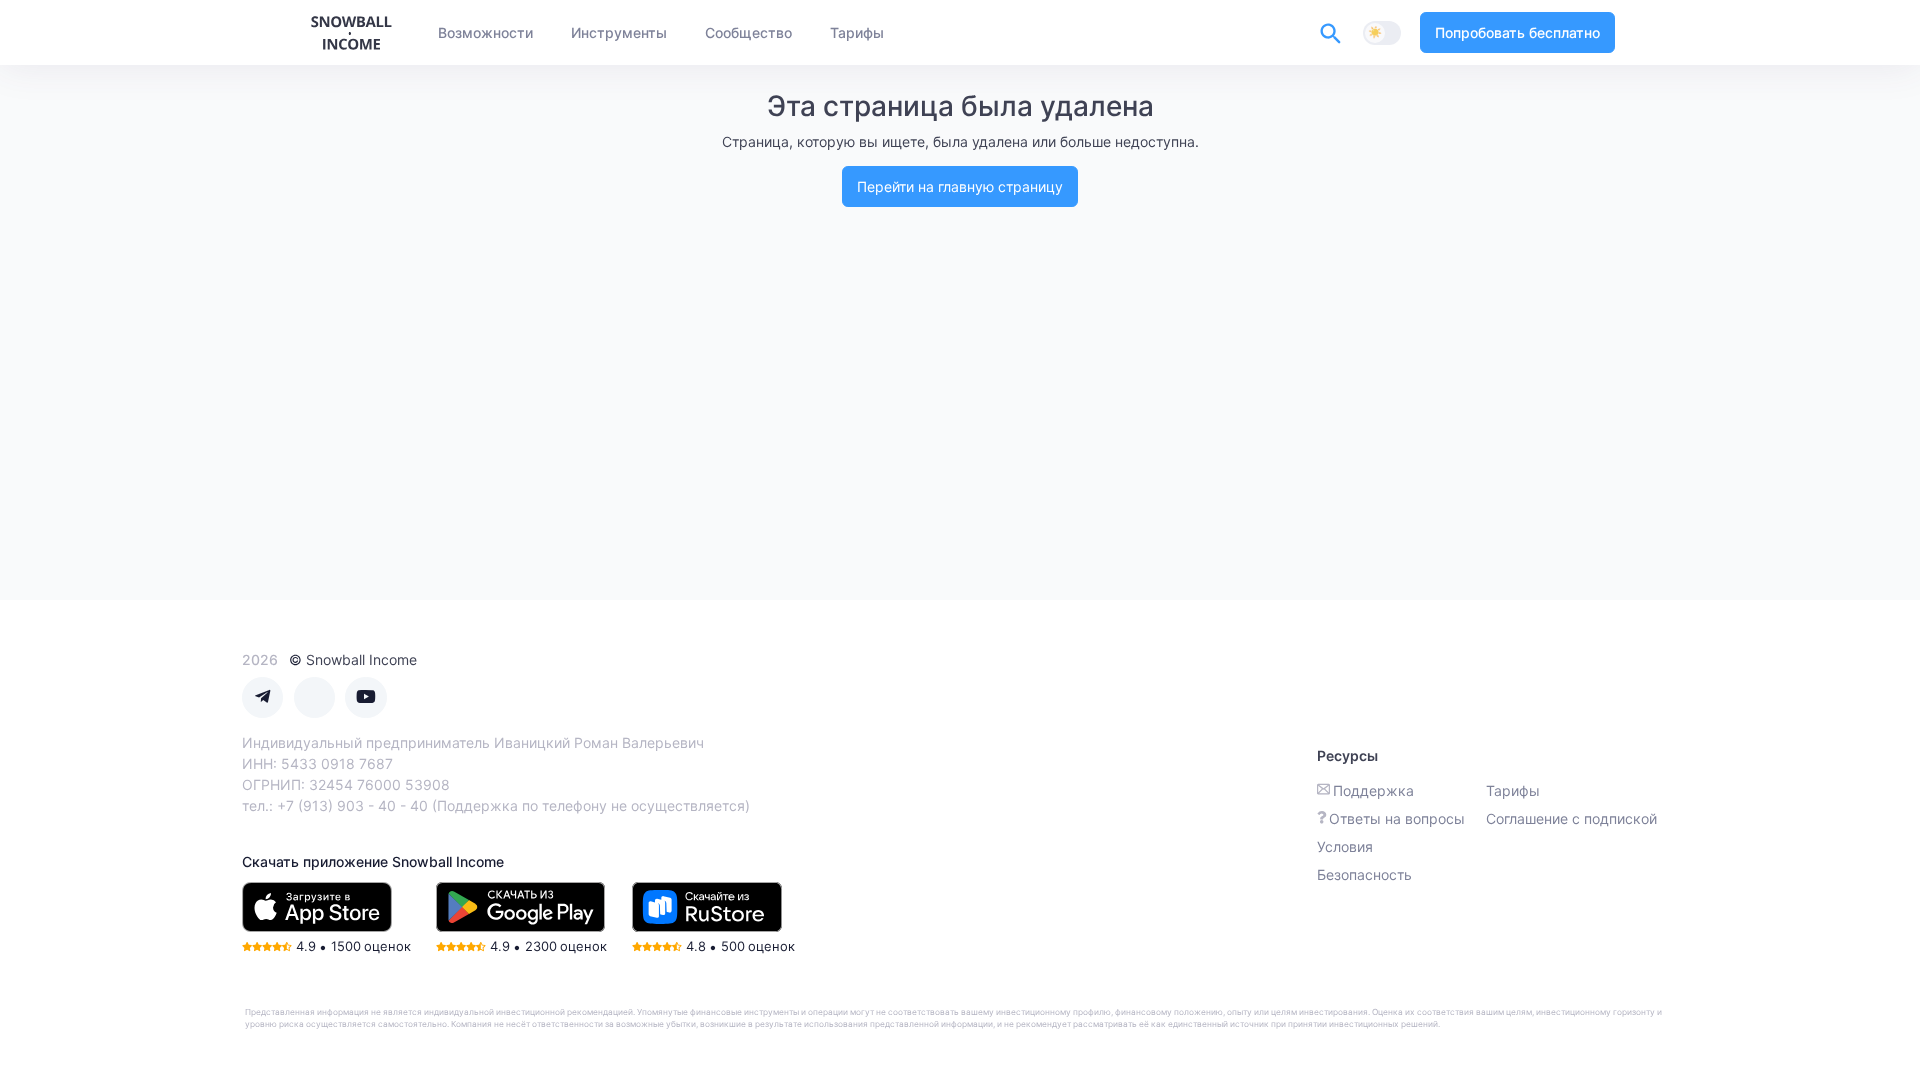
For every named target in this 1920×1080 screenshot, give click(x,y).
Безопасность (1364, 874)
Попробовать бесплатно (1517, 32)
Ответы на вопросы (1397, 818)
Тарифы (1513, 790)
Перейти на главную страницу (960, 186)
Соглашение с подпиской (1571, 818)
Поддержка (1373, 790)
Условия (1345, 846)
